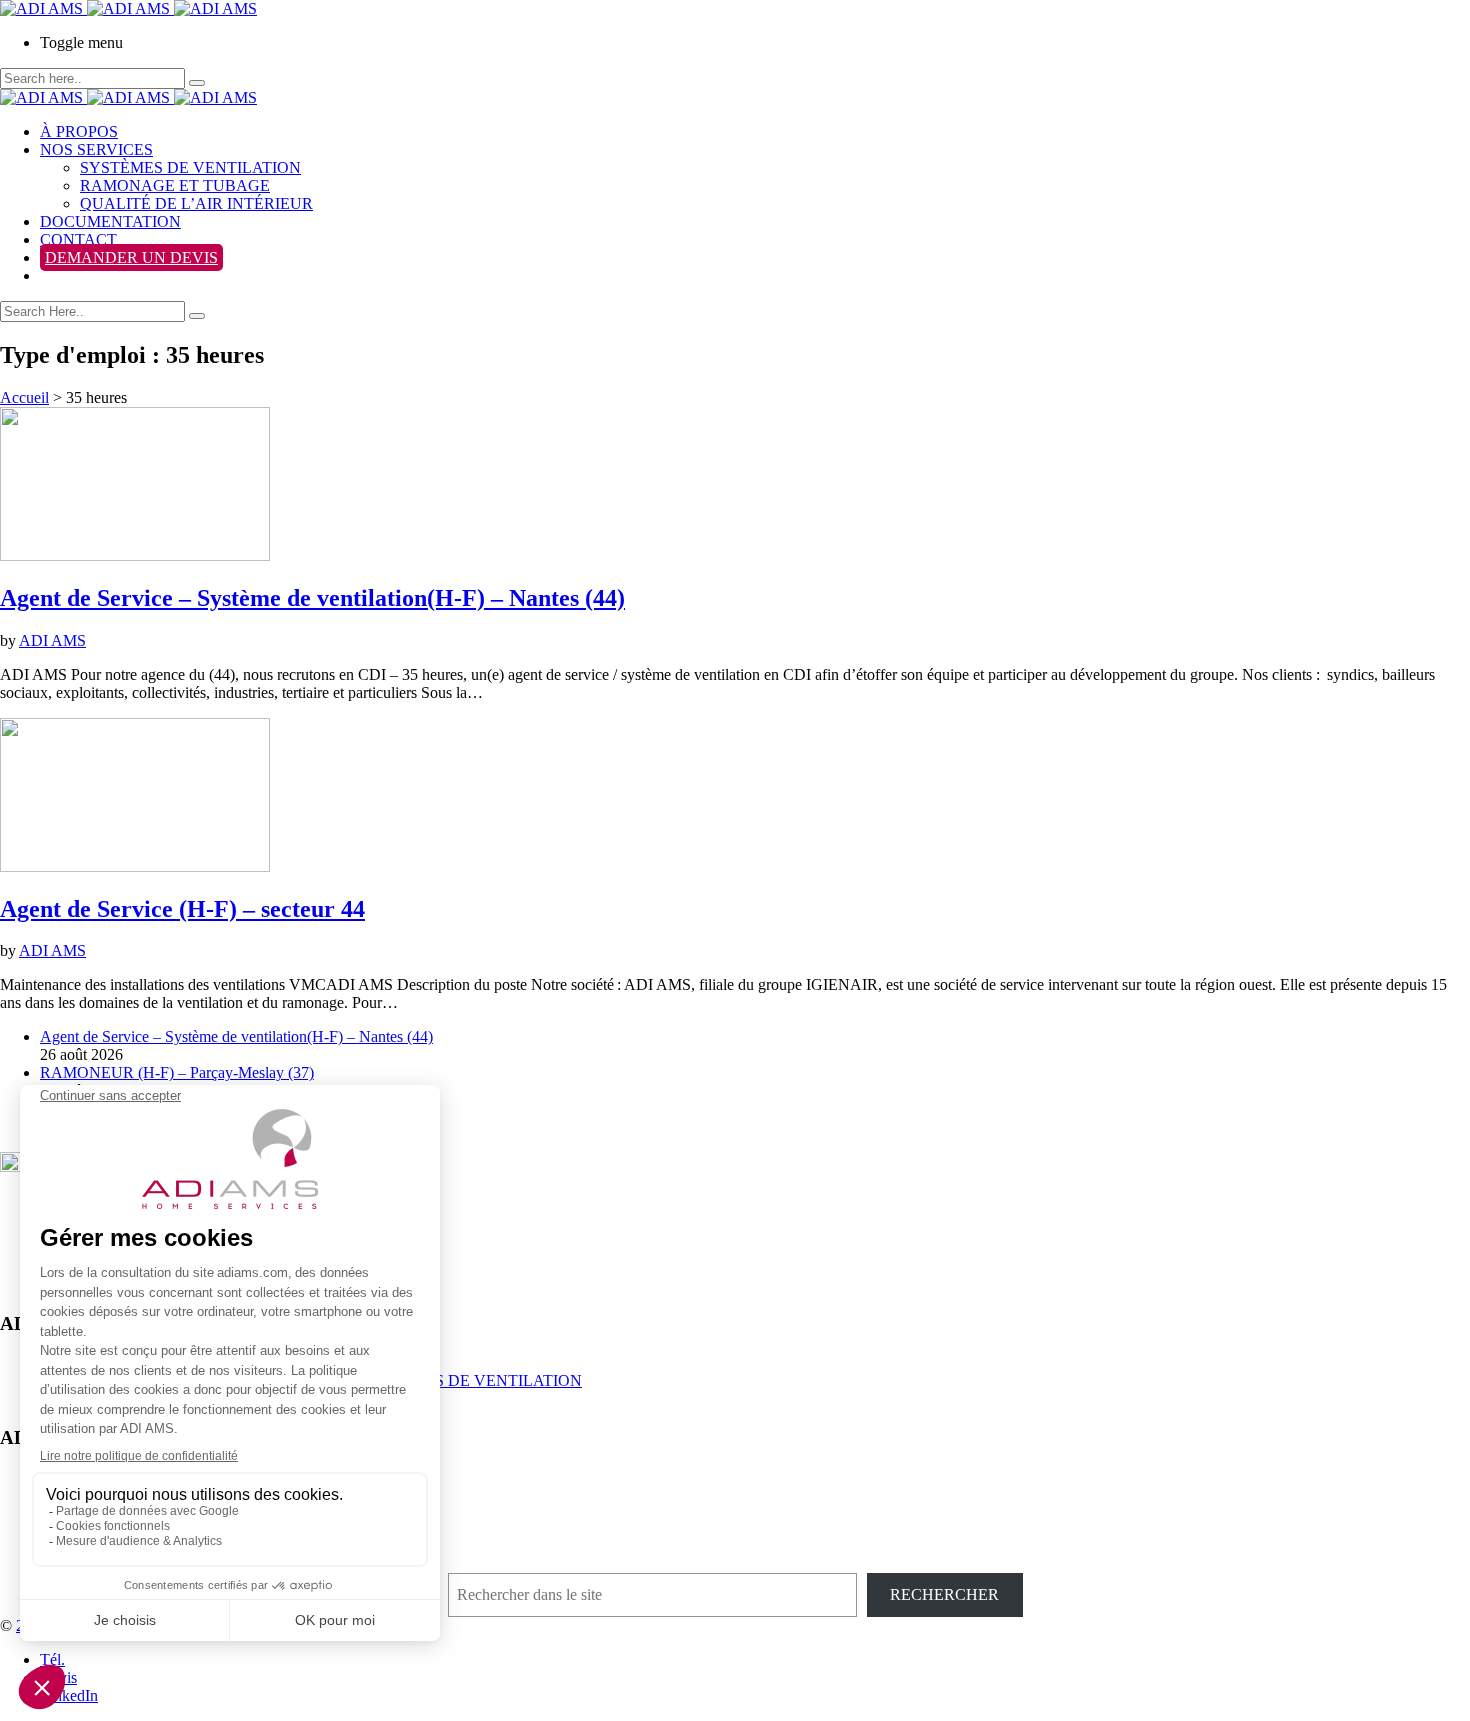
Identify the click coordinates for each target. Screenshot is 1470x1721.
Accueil (24, 397)
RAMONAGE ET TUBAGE (175, 185)
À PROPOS (79, 131)
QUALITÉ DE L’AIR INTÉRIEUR (196, 203)
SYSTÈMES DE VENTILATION (190, 167)
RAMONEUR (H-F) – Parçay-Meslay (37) (177, 1072)
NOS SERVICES (96, 149)
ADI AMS (52, 640)
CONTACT (78, 239)
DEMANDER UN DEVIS (131, 257)
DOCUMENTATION (110, 221)
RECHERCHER (944, 1594)
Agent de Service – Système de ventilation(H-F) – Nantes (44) (236, 1036)
